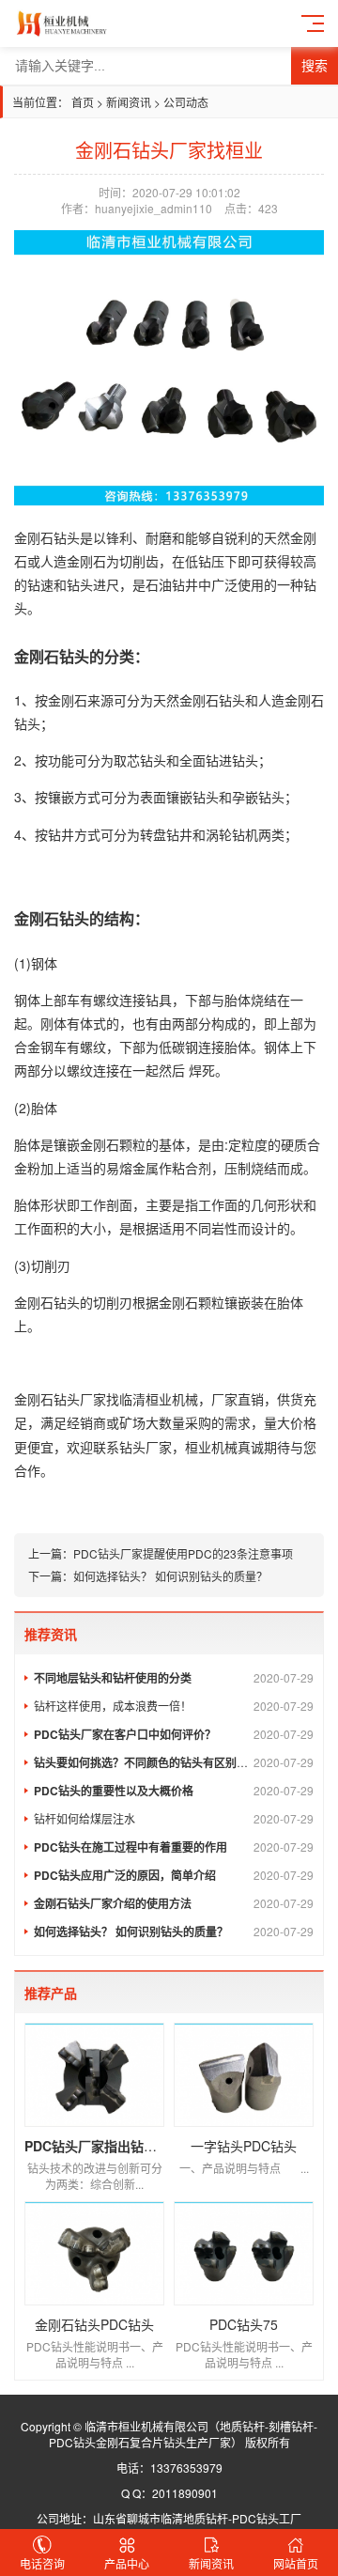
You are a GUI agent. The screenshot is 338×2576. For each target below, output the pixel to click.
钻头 (67, 537)
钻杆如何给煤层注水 (174, 1818)
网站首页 (296, 2563)
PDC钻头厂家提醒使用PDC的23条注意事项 (183, 1553)
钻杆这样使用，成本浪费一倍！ (174, 1706)
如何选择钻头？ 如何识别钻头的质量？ (170, 1576)
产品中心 (127, 2563)
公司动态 (186, 102)
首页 (83, 102)
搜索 (315, 66)
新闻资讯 (130, 102)
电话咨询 (42, 2563)
